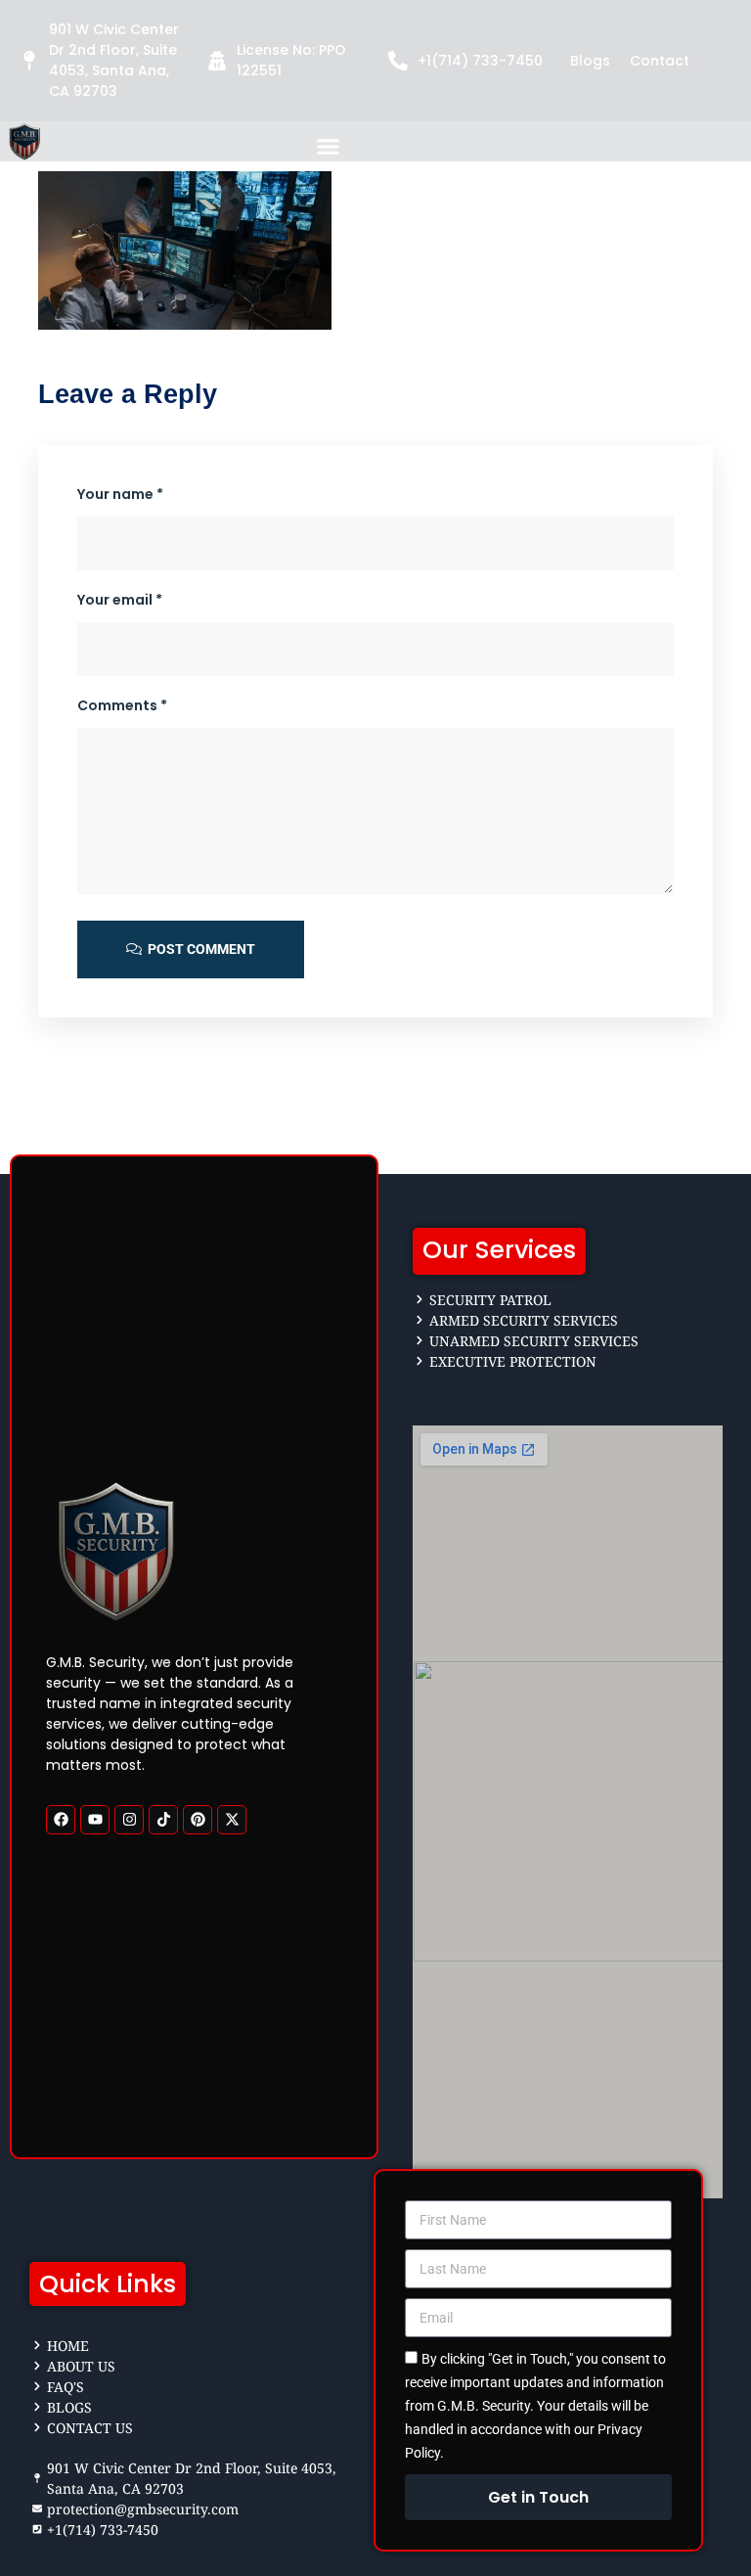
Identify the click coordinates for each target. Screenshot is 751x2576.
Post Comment (200, 949)
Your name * (120, 494)
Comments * (122, 705)
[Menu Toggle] (328, 146)
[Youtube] (95, 1819)
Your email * (120, 600)
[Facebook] (61, 1819)
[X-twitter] (232, 1819)
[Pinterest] (198, 1819)
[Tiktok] (163, 1819)
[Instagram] (129, 1819)
